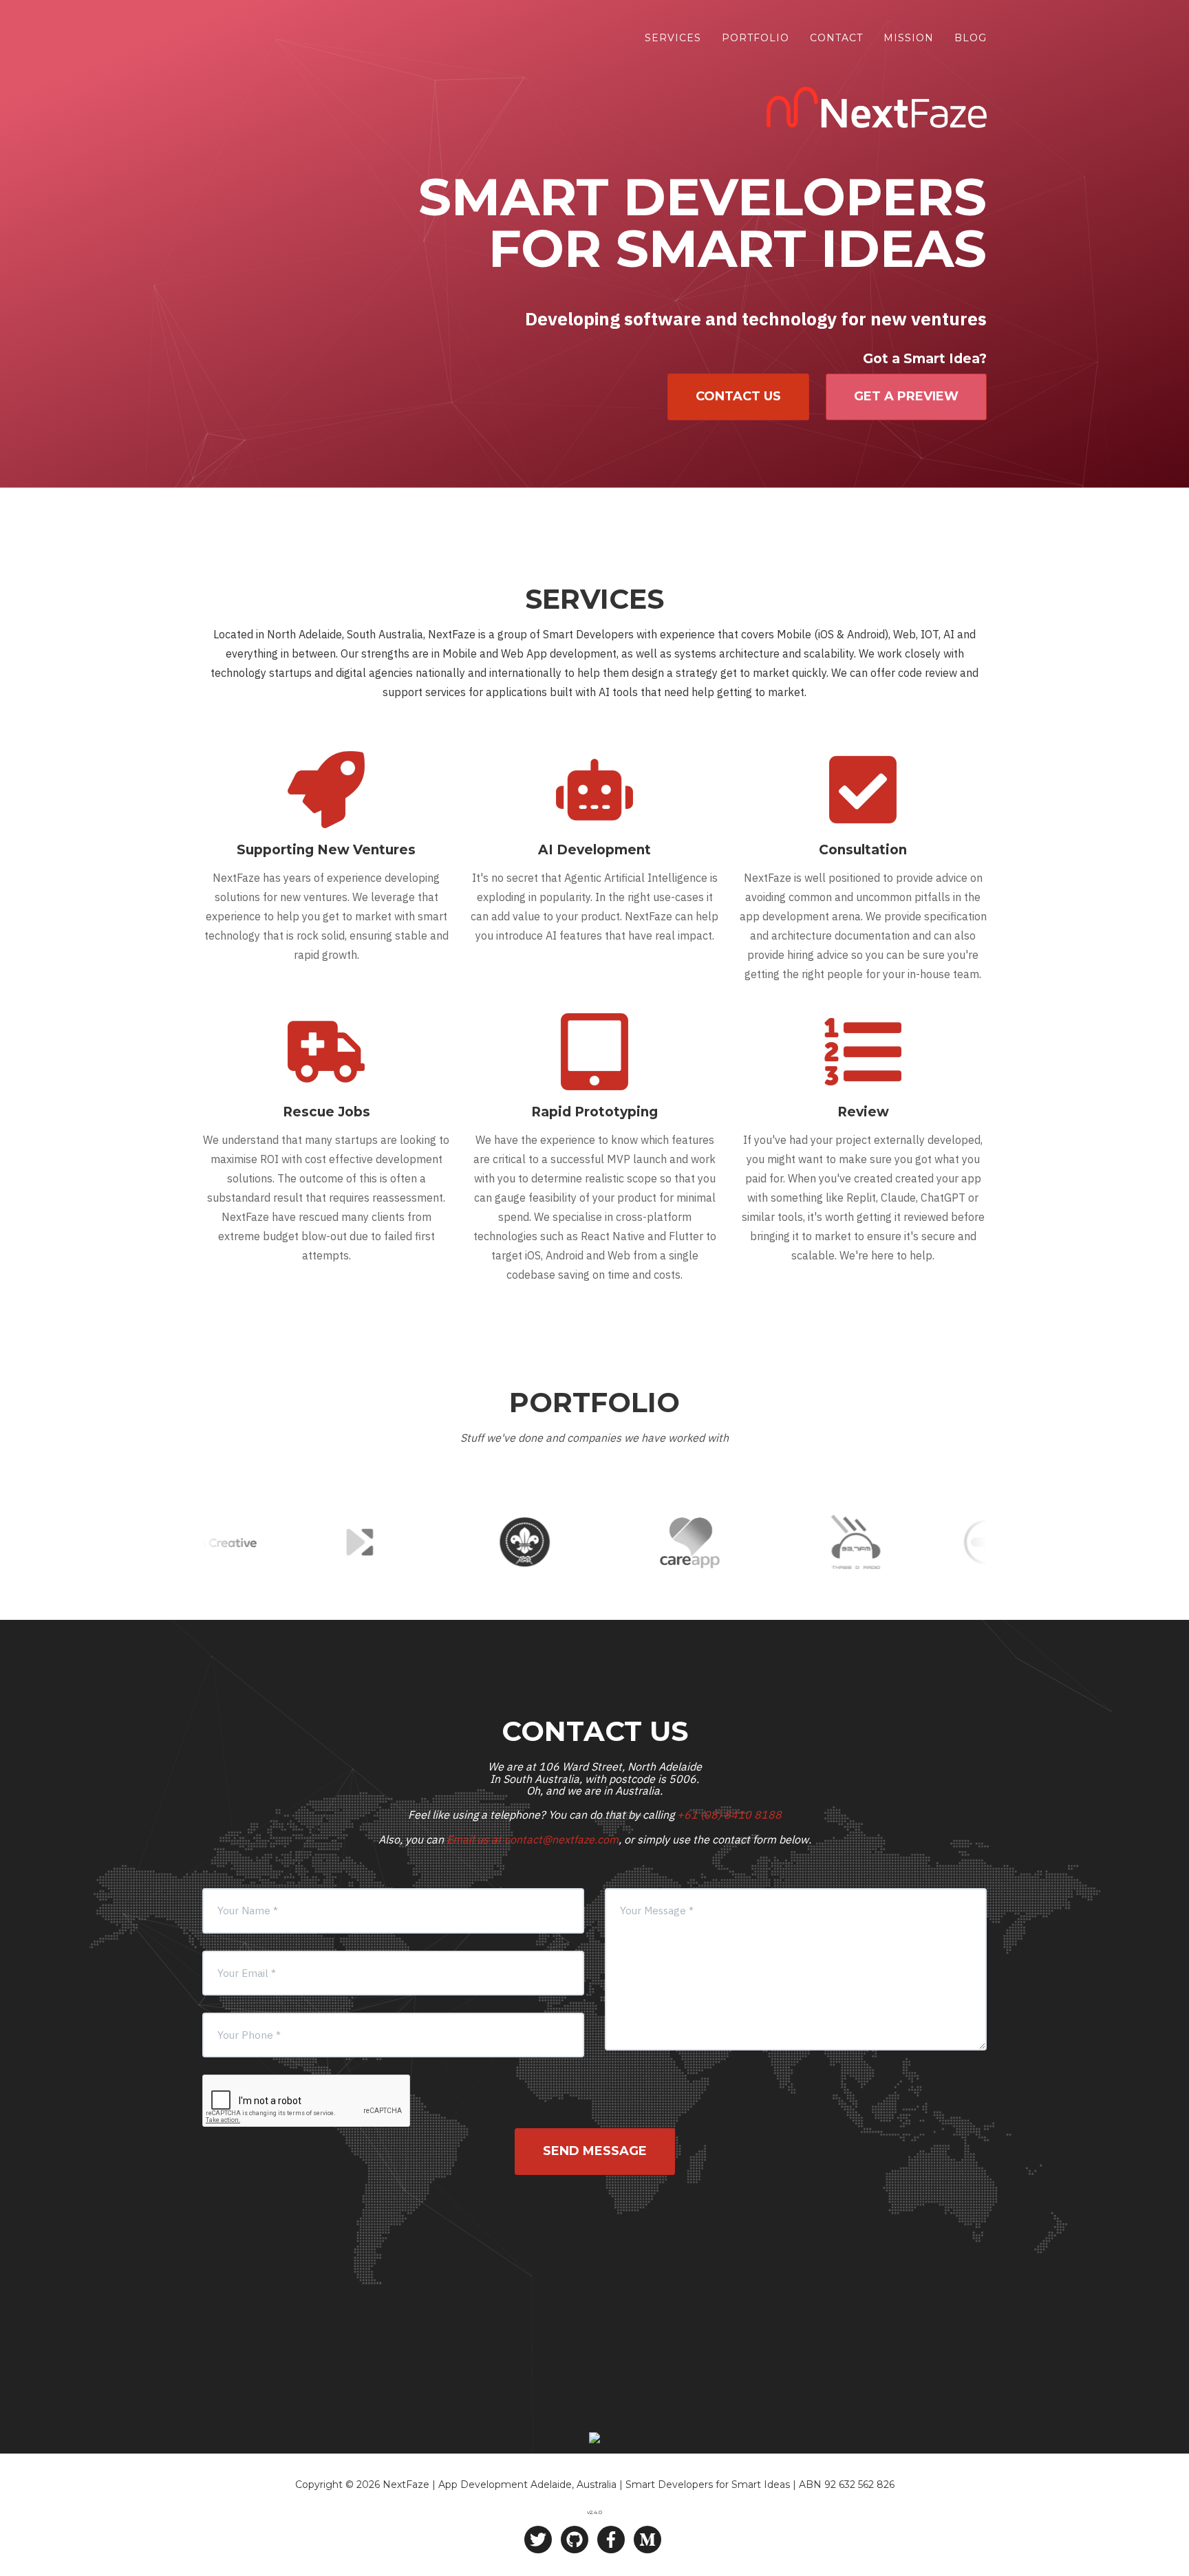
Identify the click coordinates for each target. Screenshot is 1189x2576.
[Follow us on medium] (647, 2540)
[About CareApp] (614, 1542)
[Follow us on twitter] (538, 2540)
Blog (971, 38)
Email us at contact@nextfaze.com (533, 1839)
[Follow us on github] (575, 2540)
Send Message (595, 2151)
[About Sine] (944, 1542)
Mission (909, 38)
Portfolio (756, 38)
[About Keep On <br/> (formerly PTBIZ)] (283, 1542)
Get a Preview (906, 396)
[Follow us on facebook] (611, 2540)
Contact (836, 38)
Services (673, 38)
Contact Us (738, 396)
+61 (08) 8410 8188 (729, 1815)
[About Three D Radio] (779, 1542)
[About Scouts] (449, 1542)
